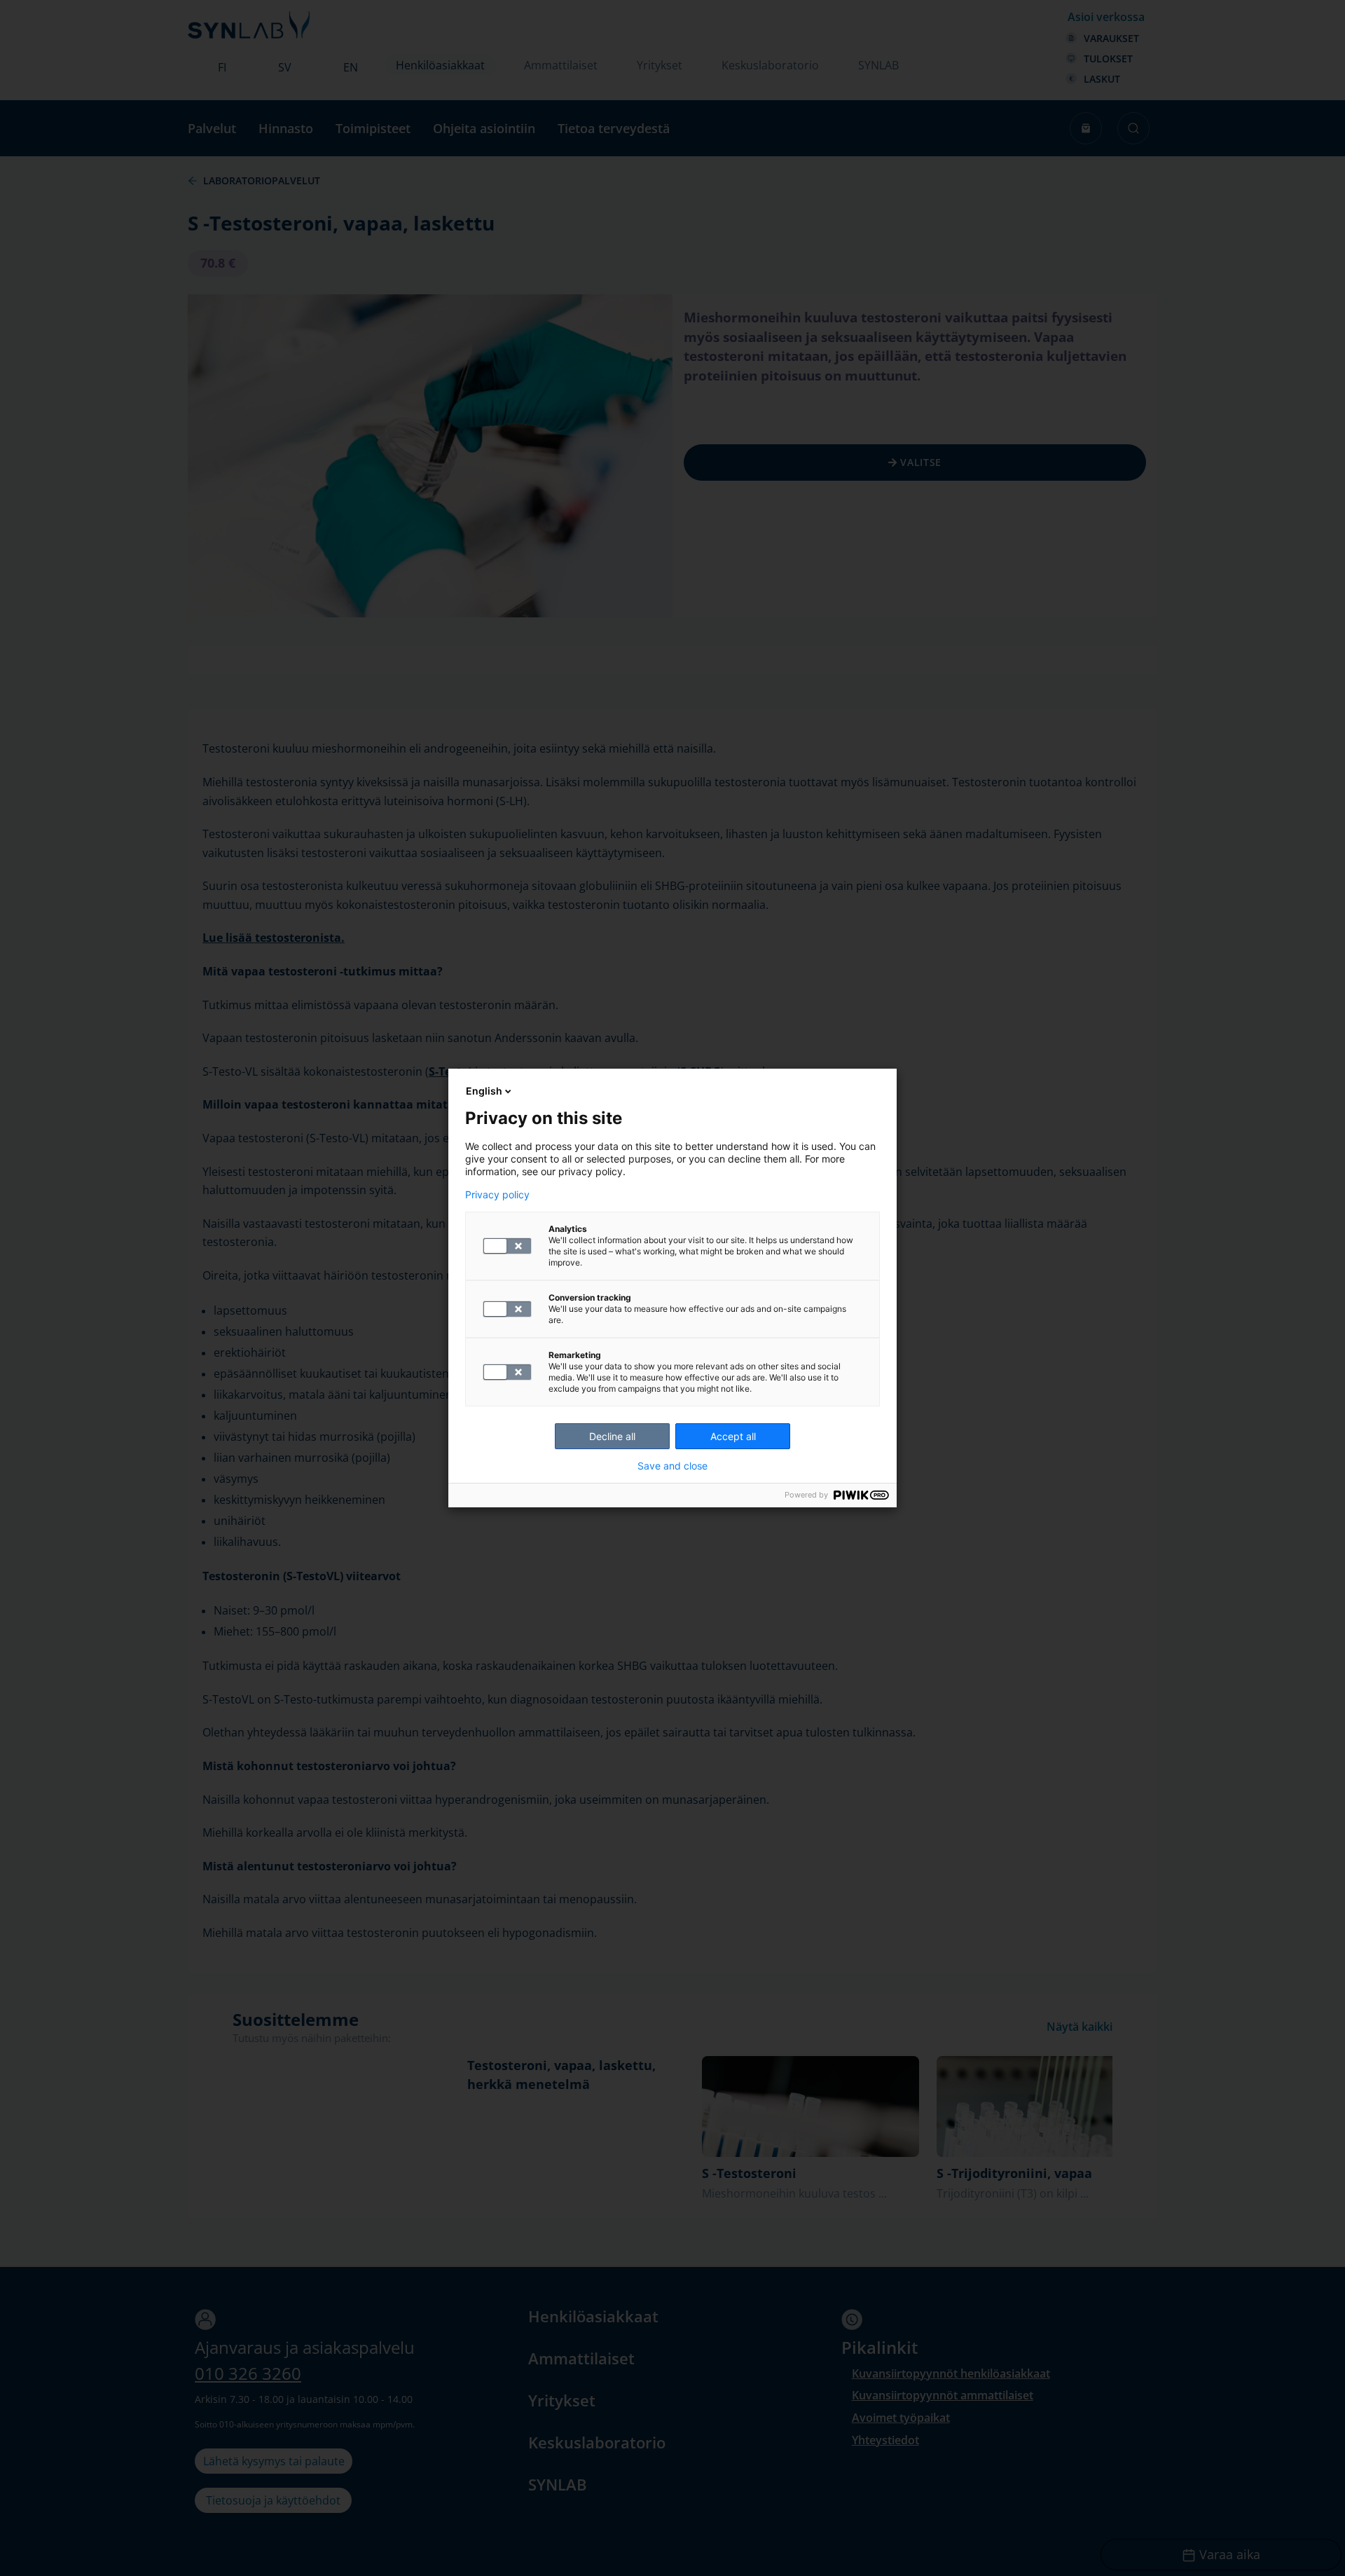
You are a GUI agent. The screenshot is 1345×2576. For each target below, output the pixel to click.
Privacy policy (497, 1195)
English (484, 1091)
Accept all (733, 1436)
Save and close (672, 1466)
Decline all (612, 1436)
